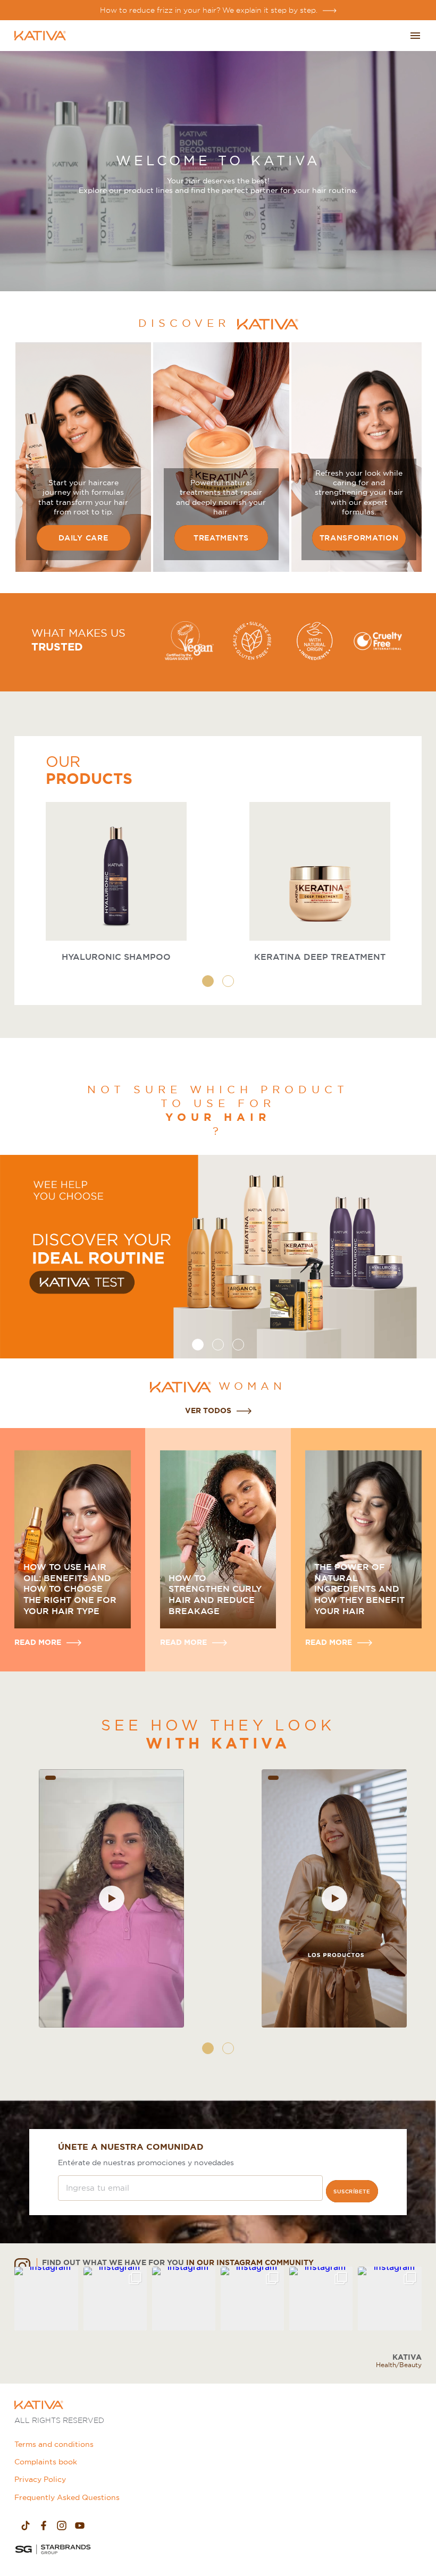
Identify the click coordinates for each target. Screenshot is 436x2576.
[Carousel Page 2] (228, 981)
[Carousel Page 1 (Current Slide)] (208, 981)
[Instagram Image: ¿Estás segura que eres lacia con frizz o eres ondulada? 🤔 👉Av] (389, 2298)
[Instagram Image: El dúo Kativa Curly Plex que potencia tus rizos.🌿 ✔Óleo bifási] (184, 2298)
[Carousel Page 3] (238, 1345)
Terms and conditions (54, 2444)
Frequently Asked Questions (67, 2497)
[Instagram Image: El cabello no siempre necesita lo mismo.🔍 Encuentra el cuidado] (115, 2298)
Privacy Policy (40, 2479)
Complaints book (46, 2462)
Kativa (407, 2357)
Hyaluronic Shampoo (116, 957)
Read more (38, 1642)
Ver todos (208, 1411)
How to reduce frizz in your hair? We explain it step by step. (209, 10)
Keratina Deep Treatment (320, 957)
